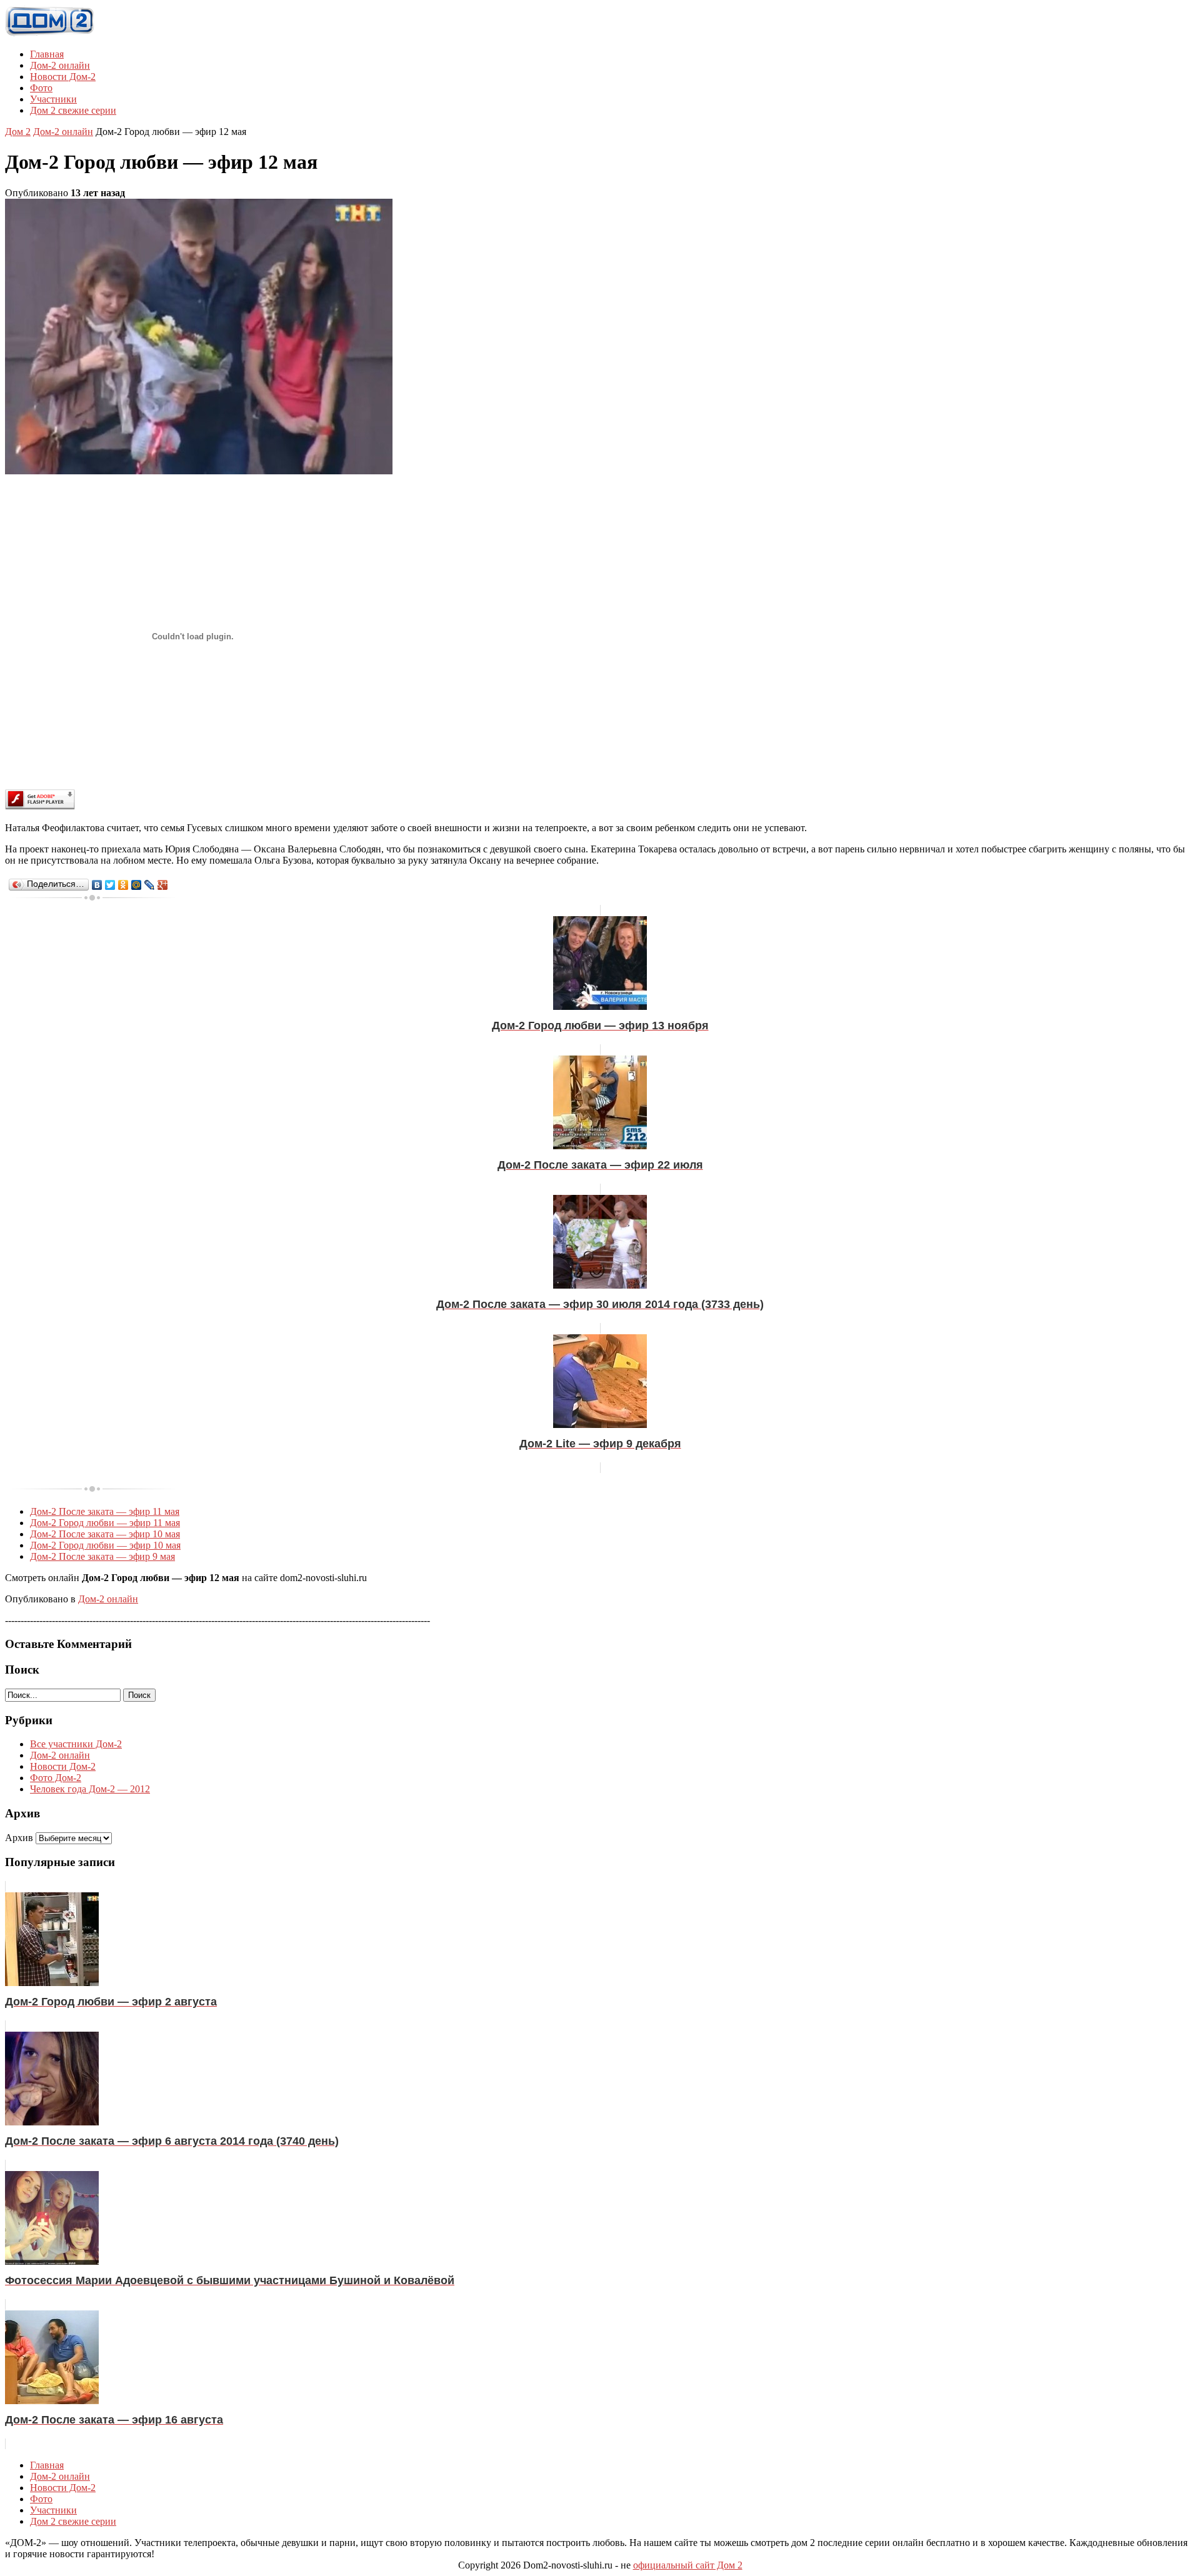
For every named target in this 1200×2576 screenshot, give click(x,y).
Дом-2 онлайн (60, 65)
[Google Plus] (163, 885)
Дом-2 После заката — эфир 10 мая (105, 1534)
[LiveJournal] (150, 885)
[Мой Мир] (137, 885)
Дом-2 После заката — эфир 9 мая (102, 1556)
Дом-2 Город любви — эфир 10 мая (105, 1545)
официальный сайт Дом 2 (688, 2565)
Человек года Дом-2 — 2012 (90, 1789)
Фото (41, 88)
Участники (53, 99)
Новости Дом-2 (63, 77)
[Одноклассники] (123, 885)
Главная (47, 54)
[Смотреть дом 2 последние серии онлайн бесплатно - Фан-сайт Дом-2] (50, 33)
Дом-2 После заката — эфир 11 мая (105, 1511)
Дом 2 (18, 132)
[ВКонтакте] (97, 885)
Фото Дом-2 (56, 1778)
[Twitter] (110, 885)
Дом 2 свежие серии (73, 110)
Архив (19, 1838)
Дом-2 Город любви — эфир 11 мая (105, 1523)
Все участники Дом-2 (76, 1744)
